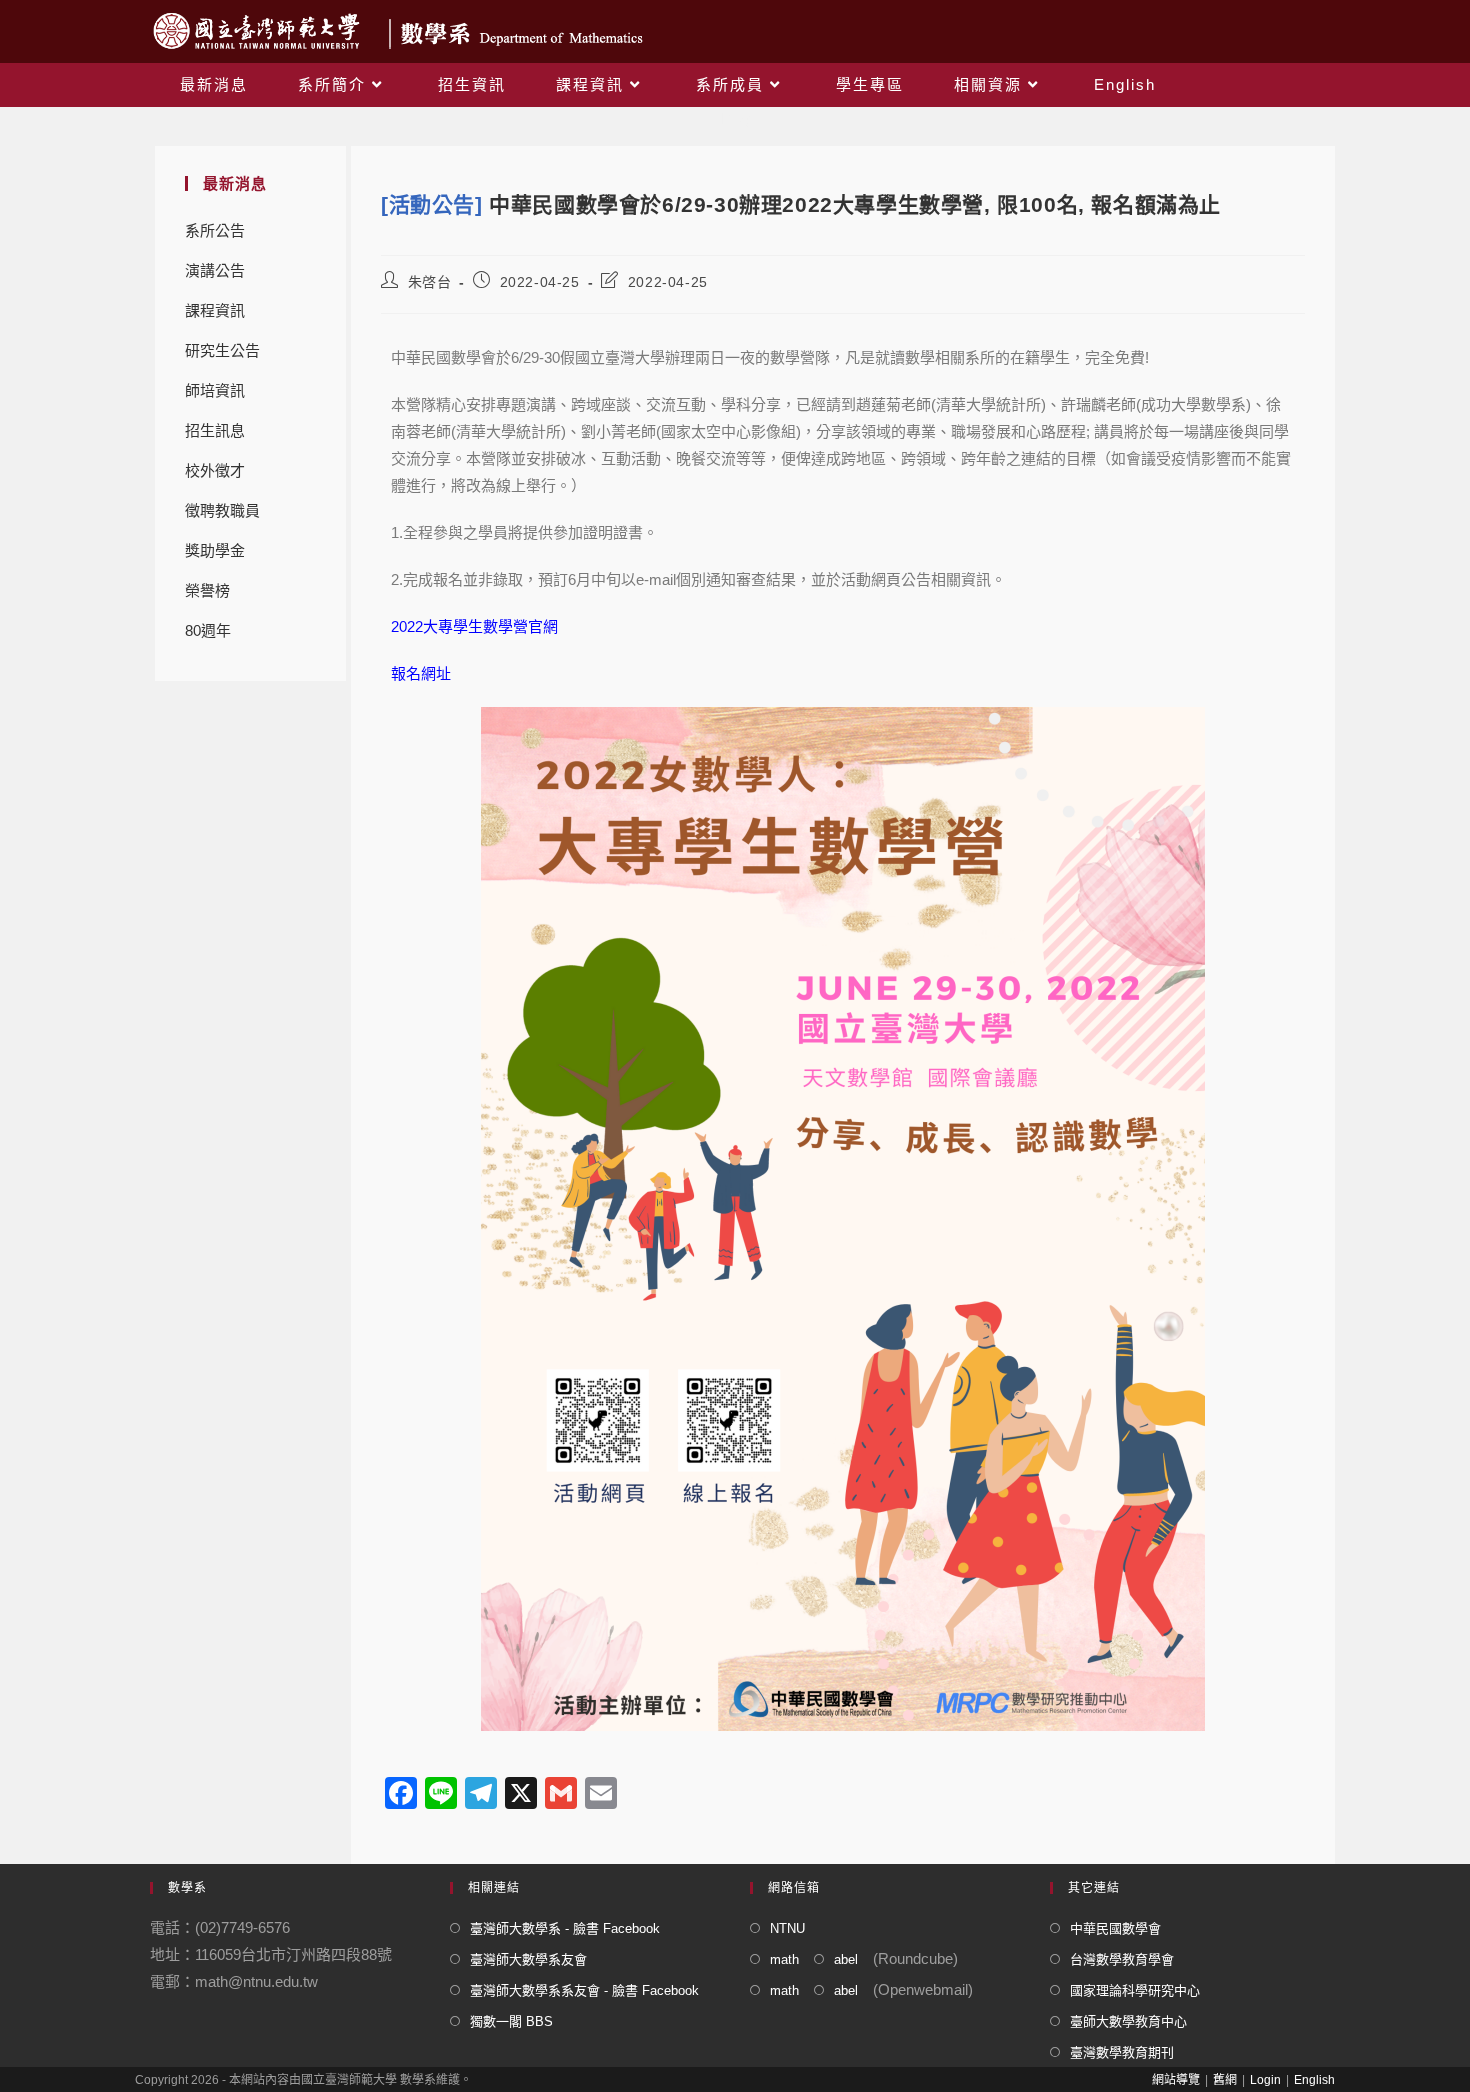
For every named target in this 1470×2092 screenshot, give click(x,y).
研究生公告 (222, 350)
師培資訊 (215, 390)
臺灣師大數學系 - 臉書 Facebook (565, 1928)
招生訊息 (215, 430)
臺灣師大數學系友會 (528, 1959)
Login (1265, 2080)
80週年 (208, 630)
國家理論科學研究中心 (1135, 1990)
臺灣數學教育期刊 (1122, 2052)
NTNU (787, 1928)
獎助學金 (215, 550)
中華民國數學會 (1115, 1928)
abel (846, 1959)
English (1314, 2080)
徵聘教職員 (222, 510)
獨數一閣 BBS (511, 2021)
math (784, 1959)
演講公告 (215, 270)
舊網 (1225, 2080)
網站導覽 (1176, 2080)
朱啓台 (430, 282)
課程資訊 (215, 310)
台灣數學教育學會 (1122, 1959)
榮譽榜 (207, 590)
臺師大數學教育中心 (1128, 2021)
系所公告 (215, 230)
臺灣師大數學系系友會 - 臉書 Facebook (584, 1990)
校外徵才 (215, 470)
